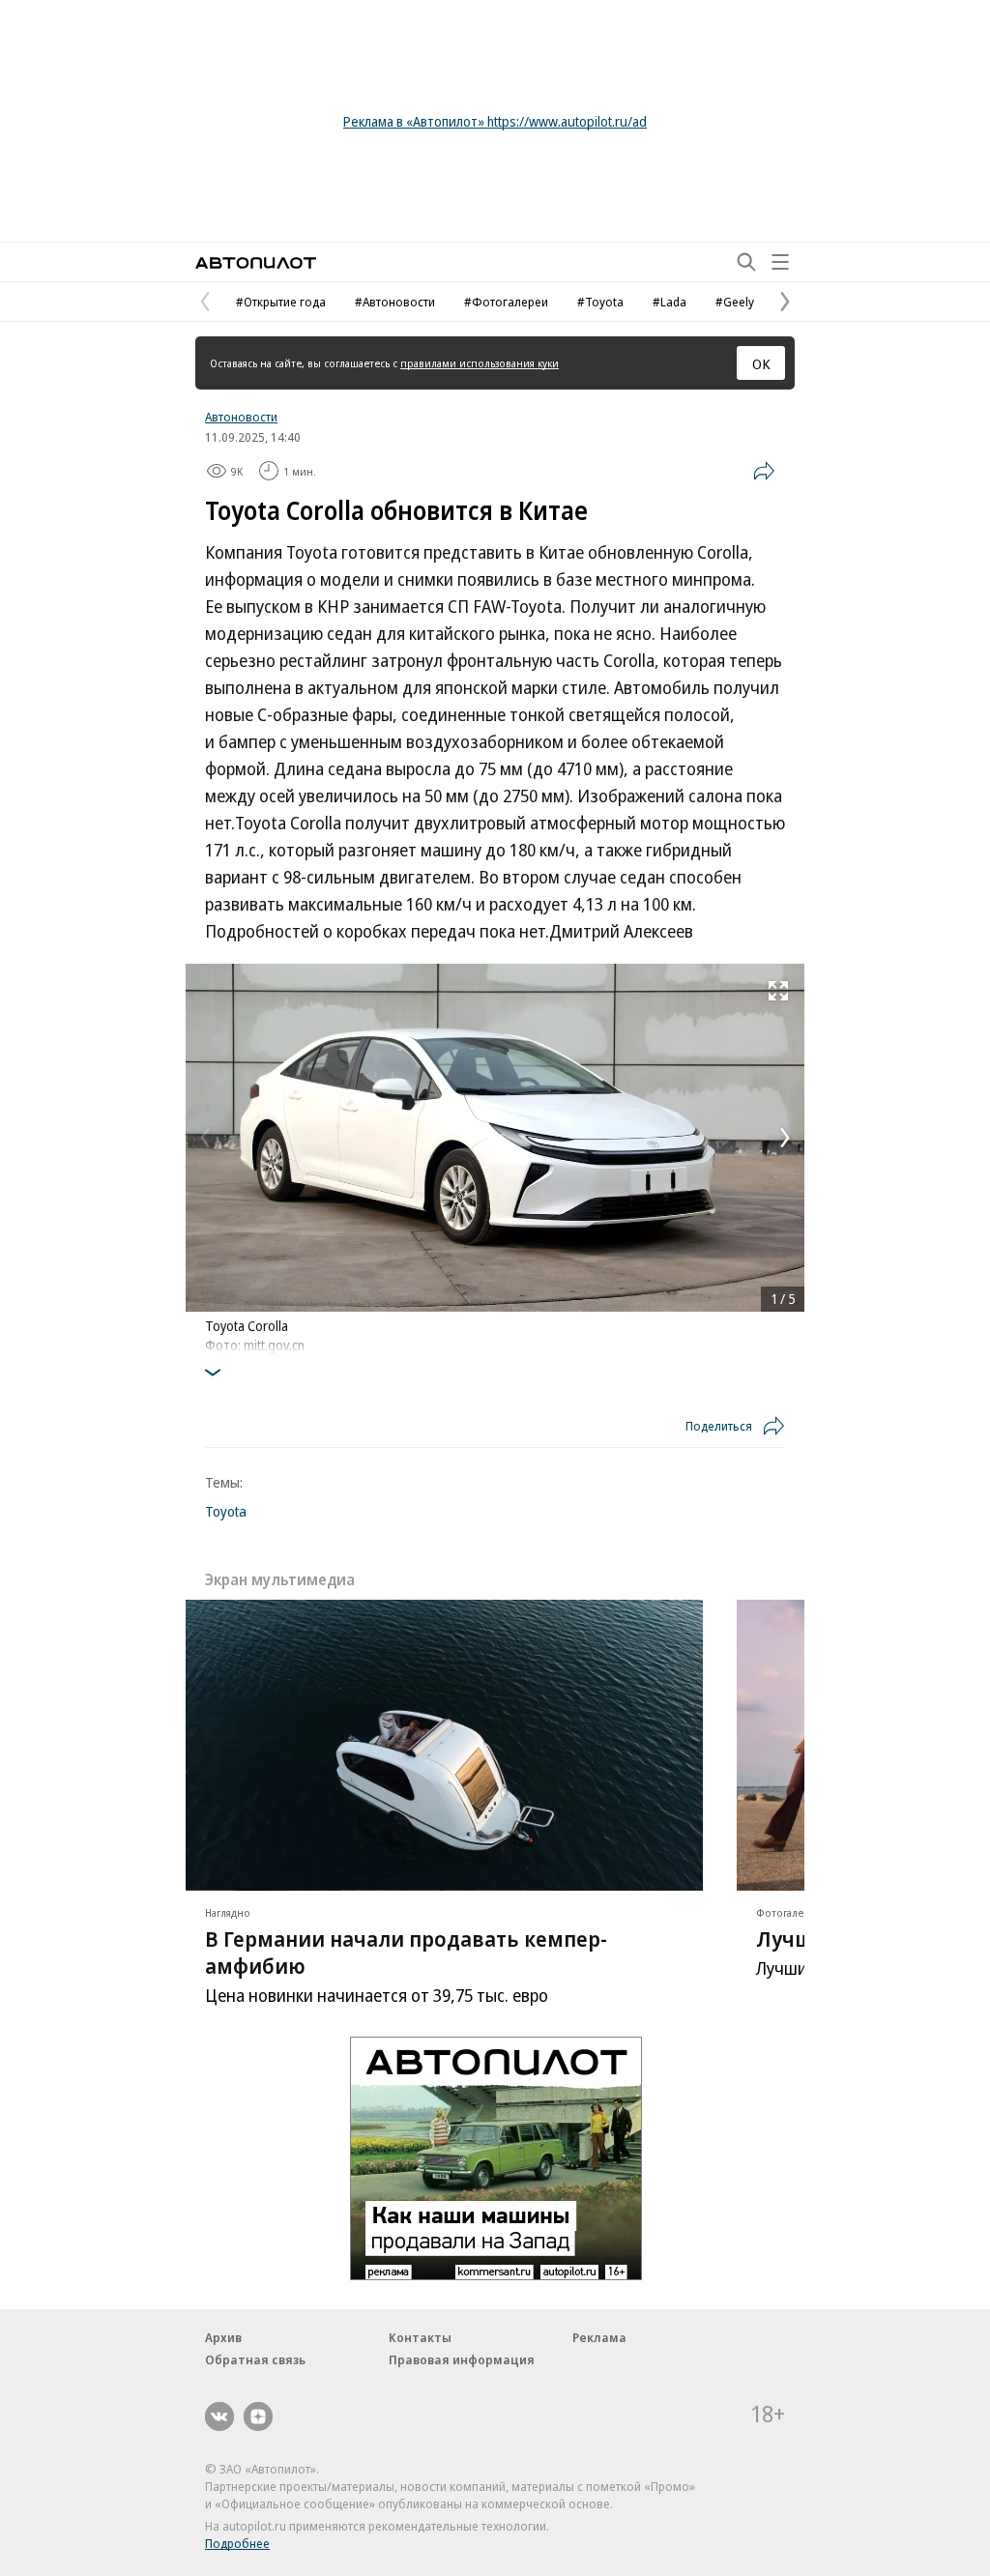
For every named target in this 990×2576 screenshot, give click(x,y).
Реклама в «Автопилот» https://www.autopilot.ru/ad (495, 121)
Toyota (226, 1511)
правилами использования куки (480, 363)
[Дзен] (258, 2417)
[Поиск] (746, 262)
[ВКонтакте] (219, 2417)
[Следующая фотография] (785, 1138)
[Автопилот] (256, 262)
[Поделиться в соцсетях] (764, 471)
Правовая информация (462, 2359)
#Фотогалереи (506, 302)
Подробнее (237, 2543)
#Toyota (600, 302)
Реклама (599, 2337)
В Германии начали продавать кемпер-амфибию (406, 1952)
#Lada (670, 302)
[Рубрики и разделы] (780, 262)
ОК (761, 363)
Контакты (420, 2337)
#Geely (735, 302)
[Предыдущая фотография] (205, 1138)
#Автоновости (395, 302)
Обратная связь (255, 2359)
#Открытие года (281, 302)
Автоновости (241, 417)
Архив (223, 2337)
